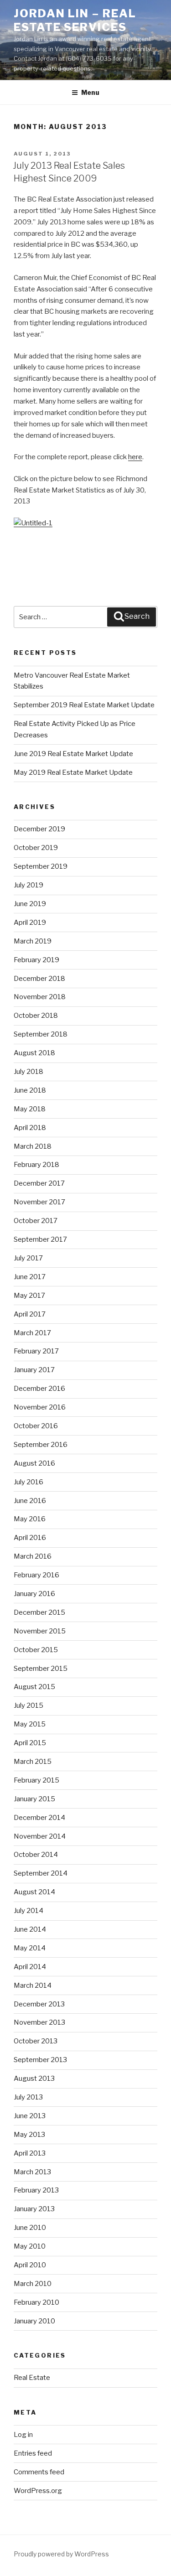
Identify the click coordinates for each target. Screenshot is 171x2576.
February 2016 (36, 1575)
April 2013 (30, 2153)
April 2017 (30, 1314)
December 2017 (39, 1183)
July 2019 (28, 885)
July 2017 (28, 1258)
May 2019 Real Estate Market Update (73, 772)
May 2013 (29, 2135)
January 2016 (34, 1594)
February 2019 (36, 960)
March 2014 (33, 1985)
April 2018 (30, 1128)
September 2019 (41, 866)
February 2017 (36, 1351)
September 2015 (41, 1669)
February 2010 (36, 2302)
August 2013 (34, 2078)
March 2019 (33, 941)
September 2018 (41, 1034)
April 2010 (30, 2265)
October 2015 (36, 1650)
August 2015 (34, 1687)
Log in (23, 2435)
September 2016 (41, 1445)
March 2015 (33, 1762)
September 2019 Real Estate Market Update (84, 705)
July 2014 (28, 1911)
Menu (90, 92)
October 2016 (36, 1426)
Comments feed (39, 2472)
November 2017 (39, 1202)
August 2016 (34, 1463)
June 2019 (30, 904)
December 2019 (39, 829)
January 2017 (34, 1370)
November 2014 (40, 1836)
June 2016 (30, 1501)
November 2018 (40, 997)
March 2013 (32, 2172)
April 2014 (30, 1967)
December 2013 (39, 2004)
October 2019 (36, 848)
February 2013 (36, 2190)
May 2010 (30, 2246)
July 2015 (28, 1705)
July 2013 (28, 2097)
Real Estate (32, 2378)
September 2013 (40, 2060)
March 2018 (33, 1146)
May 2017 (29, 1296)
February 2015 (36, 1780)
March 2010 (33, 2284)
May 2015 (30, 1724)
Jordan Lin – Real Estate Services (75, 20)
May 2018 (30, 1109)
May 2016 (30, 1519)
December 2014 (39, 1818)
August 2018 (34, 1053)
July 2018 (28, 1072)
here (135, 457)
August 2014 (34, 1892)
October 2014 (36, 1855)
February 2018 (36, 1165)
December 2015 (39, 1612)
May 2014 (30, 1948)
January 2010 (34, 2321)
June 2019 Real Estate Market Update (73, 754)
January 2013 (34, 2209)
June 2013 (30, 2116)
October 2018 (36, 1016)
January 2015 (34, 1799)
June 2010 (30, 2228)
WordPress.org (38, 2491)
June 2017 (30, 1277)
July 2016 (28, 1482)
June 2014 (30, 1929)
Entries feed (33, 2453)
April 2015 (30, 1743)
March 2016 (33, 1556)
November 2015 (40, 1631)
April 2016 (30, 1538)
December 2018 (39, 979)
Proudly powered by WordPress (61, 2554)
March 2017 (32, 1333)
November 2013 (39, 2022)
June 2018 (30, 1090)
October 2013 (36, 2041)
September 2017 (40, 1239)
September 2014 (41, 1873)
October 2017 (36, 1221)
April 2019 (30, 923)
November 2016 (40, 1407)
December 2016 (39, 1389)
